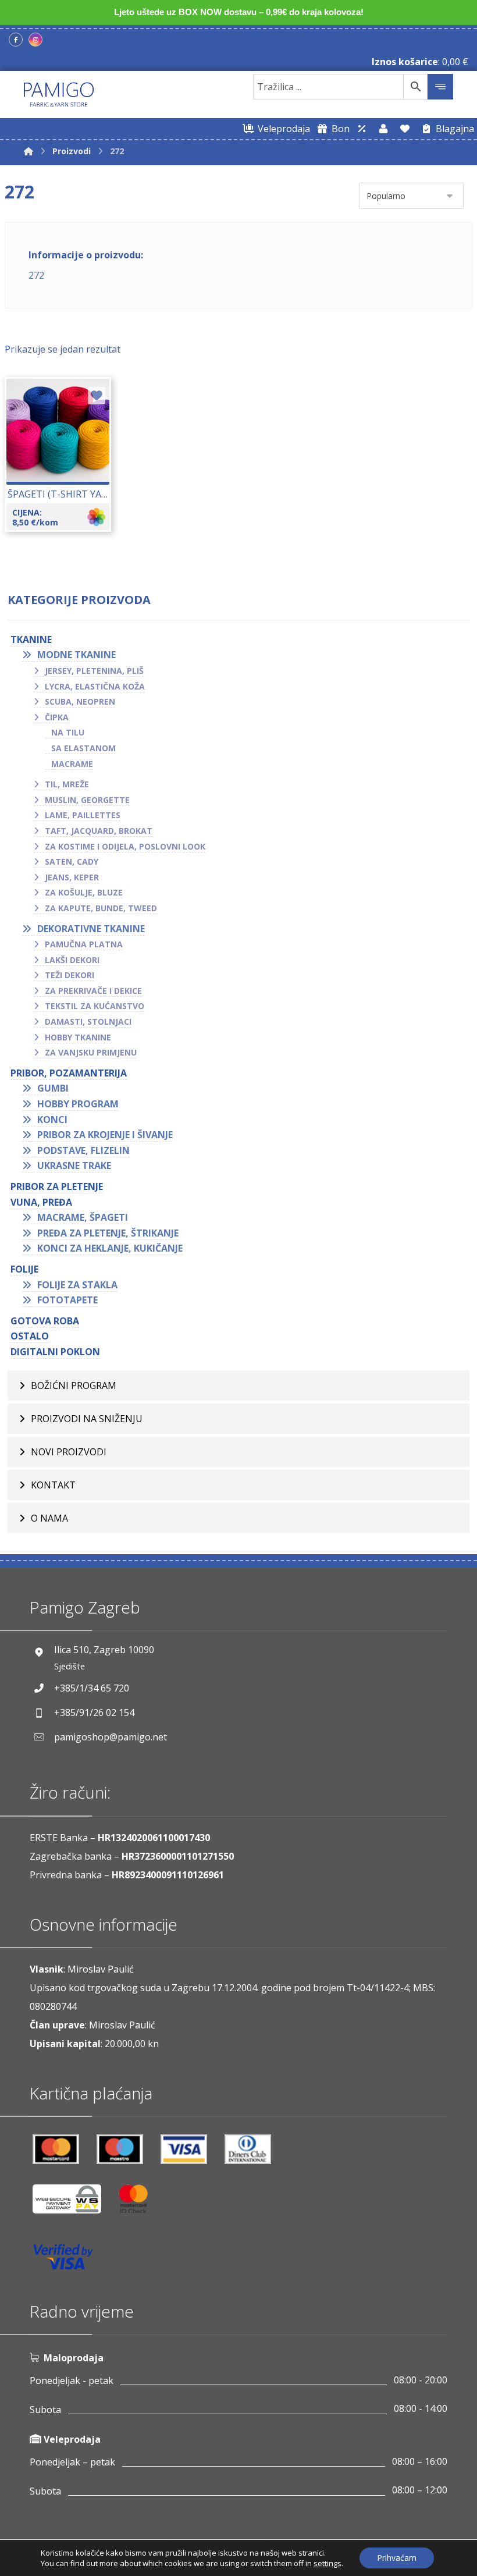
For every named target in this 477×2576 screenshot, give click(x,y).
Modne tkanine (76, 655)
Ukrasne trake (74, 1166)
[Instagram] (35, 40)
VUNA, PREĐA (41, 1202)
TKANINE (31, 639)
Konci (52, 1120)
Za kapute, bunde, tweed (101, 908)
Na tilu (68, 732)
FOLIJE (24, 1269)
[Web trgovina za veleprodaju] (362, 129)
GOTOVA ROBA (45, 1321)
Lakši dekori (72, 960)
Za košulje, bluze (84, 892)
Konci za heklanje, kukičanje (110, 1248)
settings (328, 2563)
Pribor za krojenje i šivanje (105, 1135)
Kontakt (53, 1485)
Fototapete (67, 1300)
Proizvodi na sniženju (87, 1419)
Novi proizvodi (69, 1452)
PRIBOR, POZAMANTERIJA (69, 1073)
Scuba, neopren (80, 701)
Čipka (57, 717)
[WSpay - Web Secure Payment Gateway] (73, 2203)
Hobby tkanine (78, 1037)
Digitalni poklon (55, 1352)
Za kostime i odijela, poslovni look (125, 846)
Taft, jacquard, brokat (99, 831)
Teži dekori (70, 975)
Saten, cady (72, 861)
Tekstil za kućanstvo (95, 1006)
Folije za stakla (77, 1285)
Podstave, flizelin (83, 1150)
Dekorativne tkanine (91, 929)
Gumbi (53, 1088)
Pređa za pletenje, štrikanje (108, 1233)
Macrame (72, 764)
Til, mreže (67, 784)
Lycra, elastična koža (95, 686)
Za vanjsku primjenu (91, 1052)
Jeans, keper (72, 877)
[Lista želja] (405, 129)
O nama (49, 1518)
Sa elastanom (83, 748)
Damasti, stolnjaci (88, 1021)
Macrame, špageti (83, 1217)
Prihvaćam (397, 2558)
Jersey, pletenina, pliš (94, 671)
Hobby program (78, 1104)
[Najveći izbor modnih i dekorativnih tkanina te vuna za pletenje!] (59, 95)
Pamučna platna (84, 944)
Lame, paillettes (83, 815)
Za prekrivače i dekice (93, 991)
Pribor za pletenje (57, 1186)
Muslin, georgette (87, 800)
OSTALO (30, 1336)
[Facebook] (16, 40)
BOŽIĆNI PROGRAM (74, 1385)
